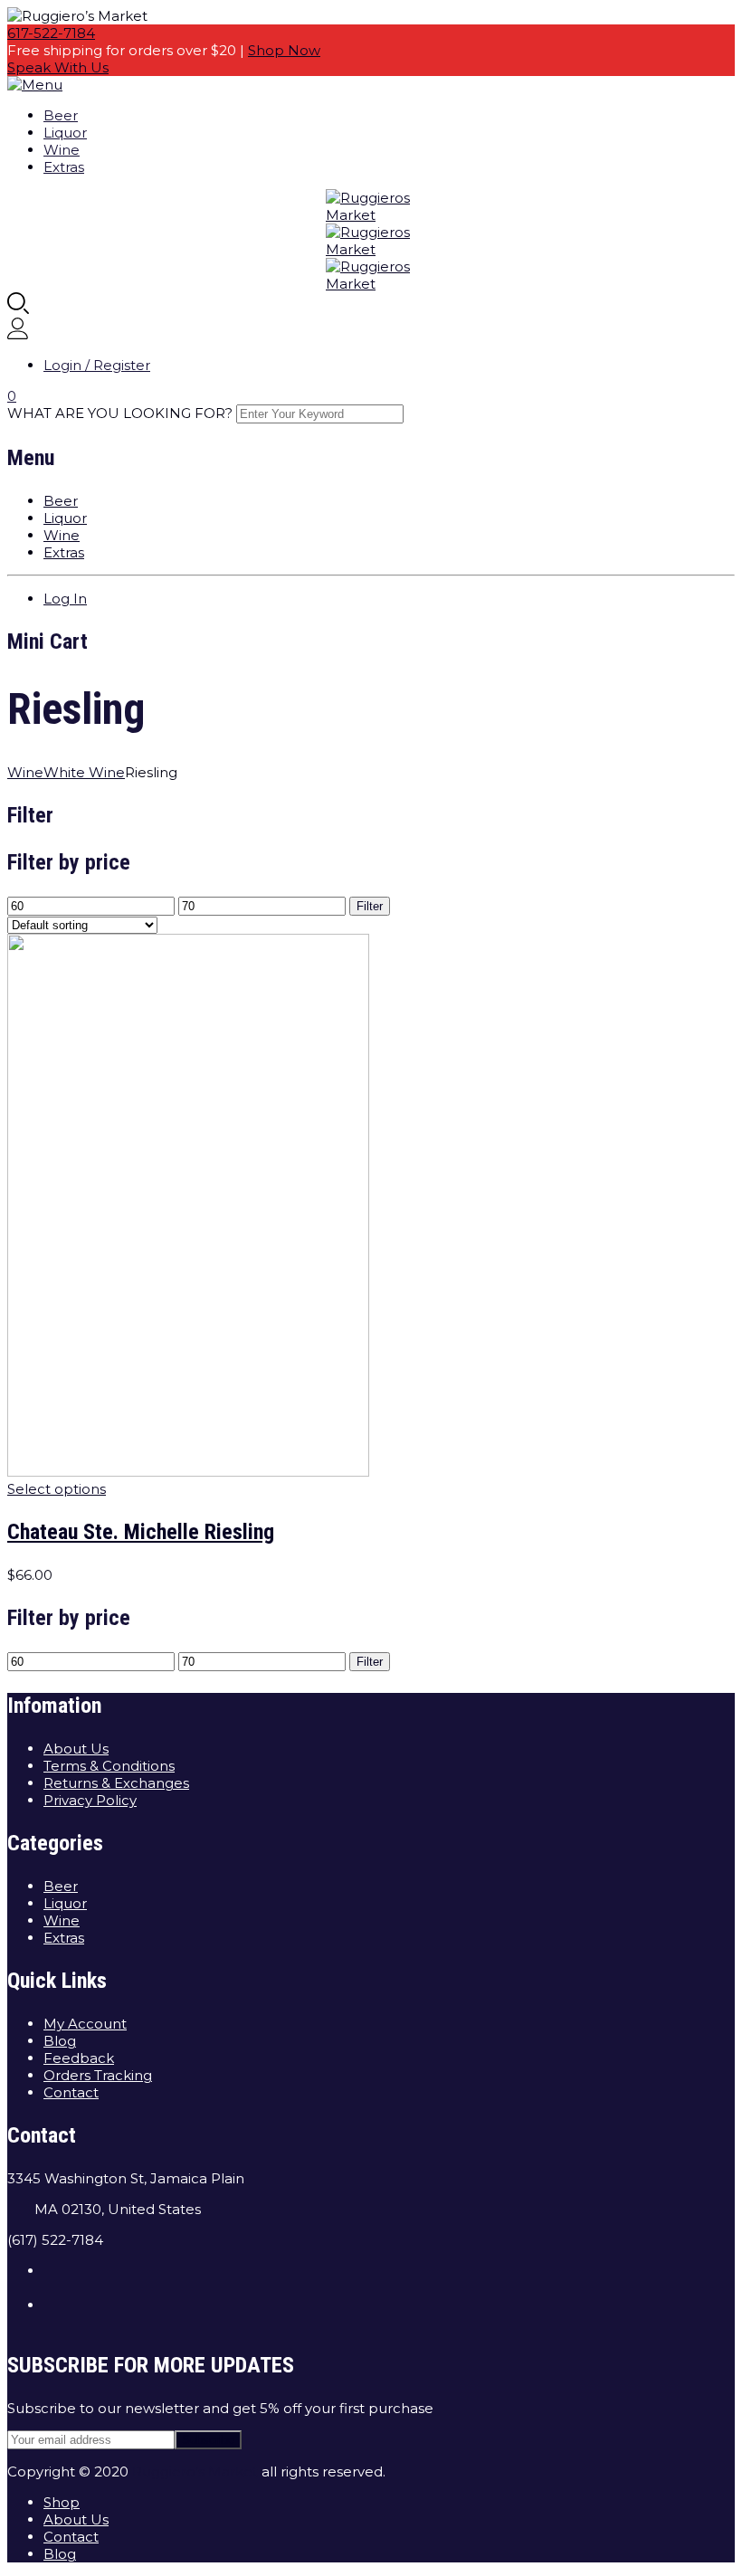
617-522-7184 (51, 33)
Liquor (65, 133)
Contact (71, 2092)
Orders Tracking (98, 2075)
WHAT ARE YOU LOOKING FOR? (120, 413)
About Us (76, 1749)
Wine (62, 150)
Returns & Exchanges (116, 1783)
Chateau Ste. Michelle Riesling (141, 1532)
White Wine (84, 772)
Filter (370, 906)
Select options (57, 1489)
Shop (62, 2502)
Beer (61, 115)
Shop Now (284, 50)
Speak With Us (58, 67)
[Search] (18, 309)
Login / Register (97, 365)
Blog (60, 2041)
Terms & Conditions (109, 1766)
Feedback (79, 2058)
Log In (65, 599)
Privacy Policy (90, 1800)
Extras (64, 167)
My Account (85, 2024)
